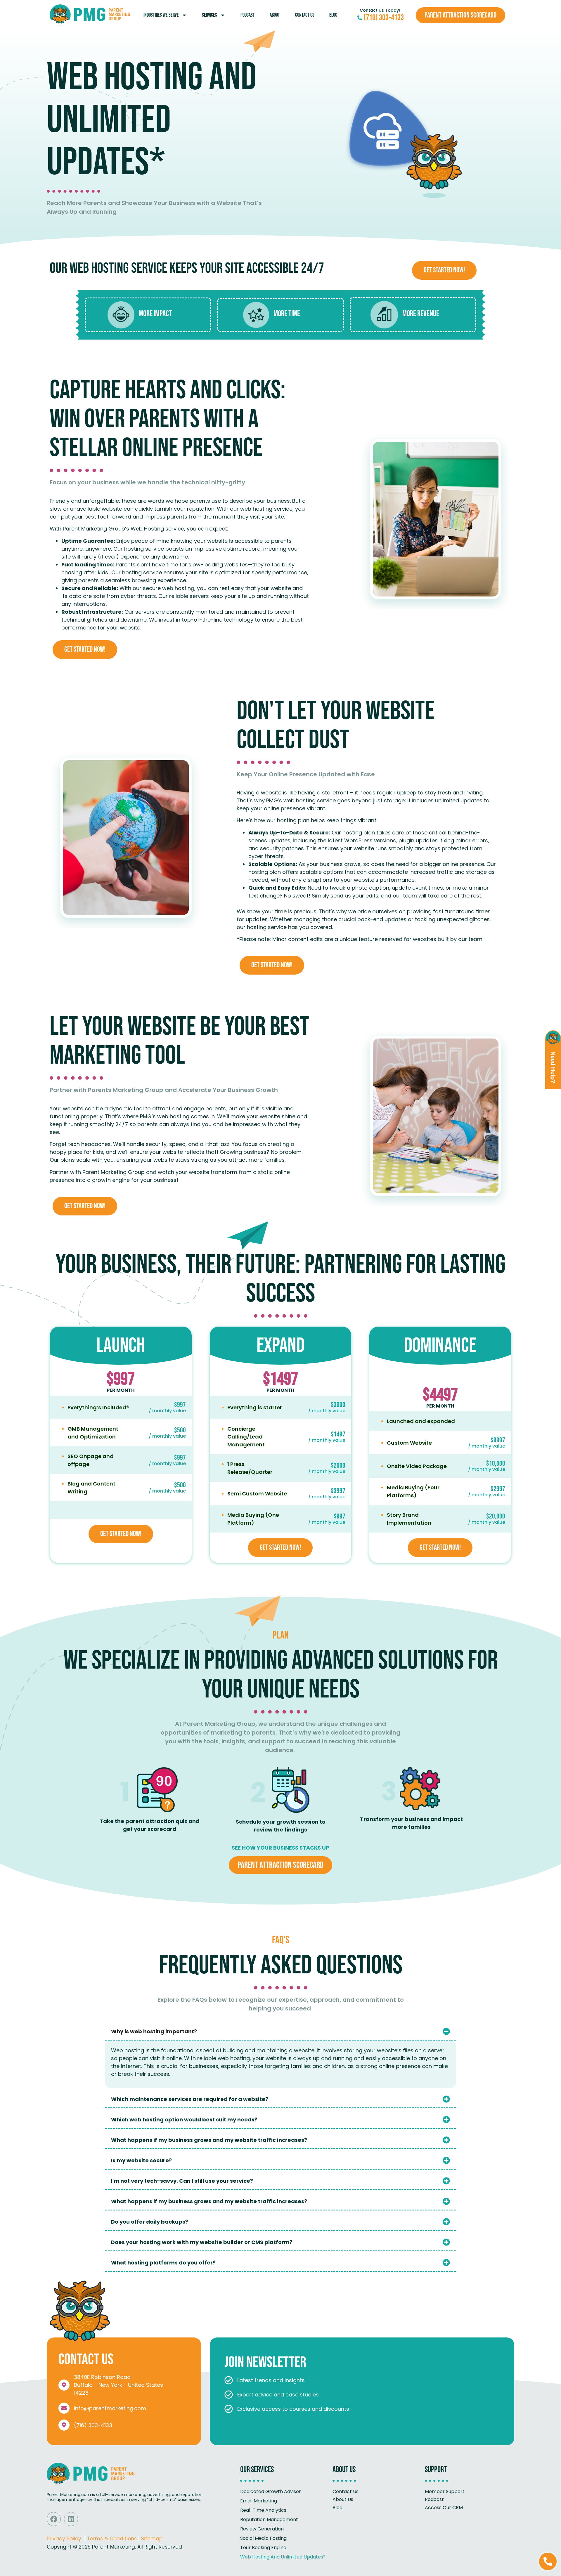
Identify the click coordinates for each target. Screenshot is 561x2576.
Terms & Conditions (112, 2539)
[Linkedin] (71, 2519)
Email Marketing (259, 2501)
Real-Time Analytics (263, 2510)
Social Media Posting (263, 2538)
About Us (343, 2499)
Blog (333, 15)
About (275, 15)
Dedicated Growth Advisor (271, 2491)
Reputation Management (269, 2520)
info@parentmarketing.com (110, 2408)
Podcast (248, 15)
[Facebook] (54, 2519)
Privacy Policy (64, 2539)
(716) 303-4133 (93, 2425)
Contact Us (305, 15)
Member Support (445, 2491)
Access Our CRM (444, 2508)
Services (209, 15)
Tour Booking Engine (263, 2548)
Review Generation (262, 2529)
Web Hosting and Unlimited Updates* (283, 2557)
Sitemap (152, 2539)
